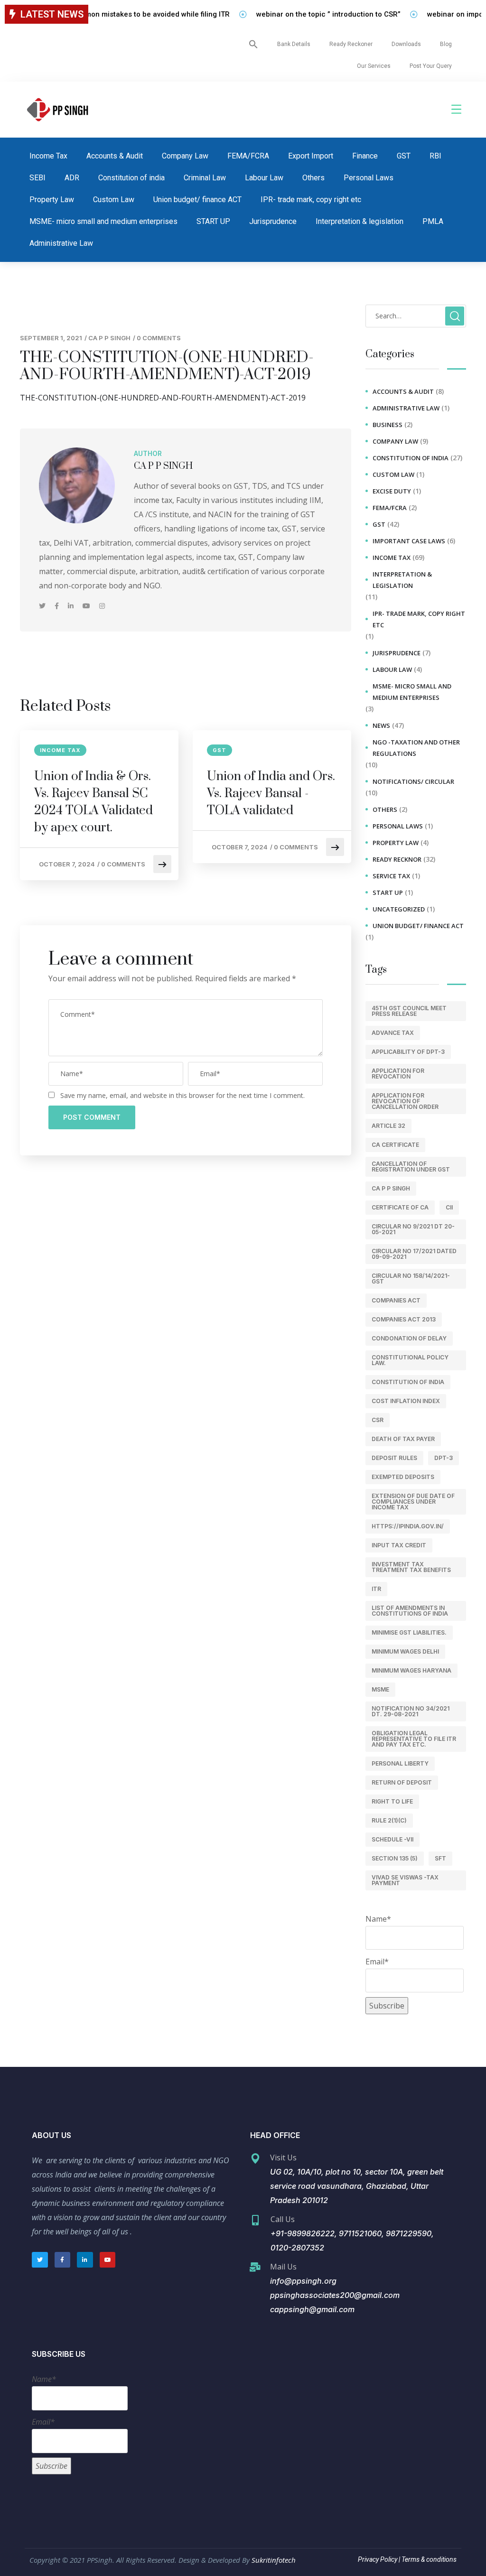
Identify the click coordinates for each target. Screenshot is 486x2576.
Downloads (406, 44)
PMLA (433, 221)
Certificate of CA (400, 1207)
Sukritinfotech (274, 2560)
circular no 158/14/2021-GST (411, 1279)
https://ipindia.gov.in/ (408, 1526)
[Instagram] (102, 606)
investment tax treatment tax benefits (411, 1567)
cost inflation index (406, 1401)
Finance (365, 156)
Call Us (283, 2219)
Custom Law (114, 200)
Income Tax (48, 156)
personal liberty (400, 1763)
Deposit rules (394, 1458)
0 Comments (159, 338)
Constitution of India (408, 1382)
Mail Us (283, 2267)
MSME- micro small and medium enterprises (103, 221)
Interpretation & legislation (360, 221)
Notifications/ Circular (413, 781)
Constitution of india (131, 178)
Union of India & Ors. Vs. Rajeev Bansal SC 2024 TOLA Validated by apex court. (93, 802)
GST (404, 156)
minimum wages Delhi (405, 1651)
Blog (446, 44)
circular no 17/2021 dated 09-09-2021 (414, 1254)
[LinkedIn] (72, 606)
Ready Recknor (397, 859)
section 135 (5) (395, 1858)
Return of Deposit (402, 1782)
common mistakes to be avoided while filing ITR (124, 14)
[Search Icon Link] (253, 44)
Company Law (185, 156)
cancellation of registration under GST (411, 1167)
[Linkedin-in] (85, 2260)
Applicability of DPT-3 (408, 1052)
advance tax (393, 1033)
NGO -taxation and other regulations (416, 748)
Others (313, 178)
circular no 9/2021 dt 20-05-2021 (413, 1229)
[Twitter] (43, 606)
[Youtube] (87, 606)
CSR (378, 1420)
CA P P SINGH (109, 338)
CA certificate (395, 1145)
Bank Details (294, 44)
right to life (392, 1801)
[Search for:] (416, 316)
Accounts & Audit (115, 156)
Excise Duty (392, 491)
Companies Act (396, 1300)
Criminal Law (205, 178)
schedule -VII (393, 1839)
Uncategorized (399, 909)
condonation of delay (409, 1338)
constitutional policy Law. (410, 1360)
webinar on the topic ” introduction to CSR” (302, 14)
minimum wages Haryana (411, 1670)
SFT (440, 1858)
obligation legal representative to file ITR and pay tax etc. (414, 1739)
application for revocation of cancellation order (405, 1101)
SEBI (37, 178)
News (381, 725)
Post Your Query (431, 66)
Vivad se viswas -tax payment (405, 1880)
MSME (380, 1689)
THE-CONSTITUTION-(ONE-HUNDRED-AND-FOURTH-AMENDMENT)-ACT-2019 (163, 398)
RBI (435, 156)
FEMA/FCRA (248, 156)
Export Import (311, 156)
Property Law (52, 200)
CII (449, 1207)
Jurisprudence (273, 221)
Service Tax (391, 876)
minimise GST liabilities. (409, 1632)
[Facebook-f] (63, 2260)
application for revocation (398, 1074)
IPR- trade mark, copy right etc (311, 200)
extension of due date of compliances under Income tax (413, 1502)
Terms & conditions (428, 2559)
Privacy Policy (378, 2559)
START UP (213, 221)
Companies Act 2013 (404, 1319)
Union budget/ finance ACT (197, 200)
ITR (376, 1589)
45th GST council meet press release (409, 1011)
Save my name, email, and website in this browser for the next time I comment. (182, 1095)
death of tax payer (403, 1439)
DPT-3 (444, 1458)
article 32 (388, 1126)
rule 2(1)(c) (389, 1820)
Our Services (374, 66)
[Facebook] (58, 606)
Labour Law (264, 178)
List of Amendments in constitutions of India (410, 1611)
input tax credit (399, 1545)
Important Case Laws (409, 541)
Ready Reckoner (351, 44)
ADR (72, 178)
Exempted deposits (403, 1477)
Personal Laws (369, 178)
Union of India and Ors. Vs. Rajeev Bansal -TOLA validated (271, 794)
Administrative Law (61, 243)
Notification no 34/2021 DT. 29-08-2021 (411, 1711)
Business (388, 425)
